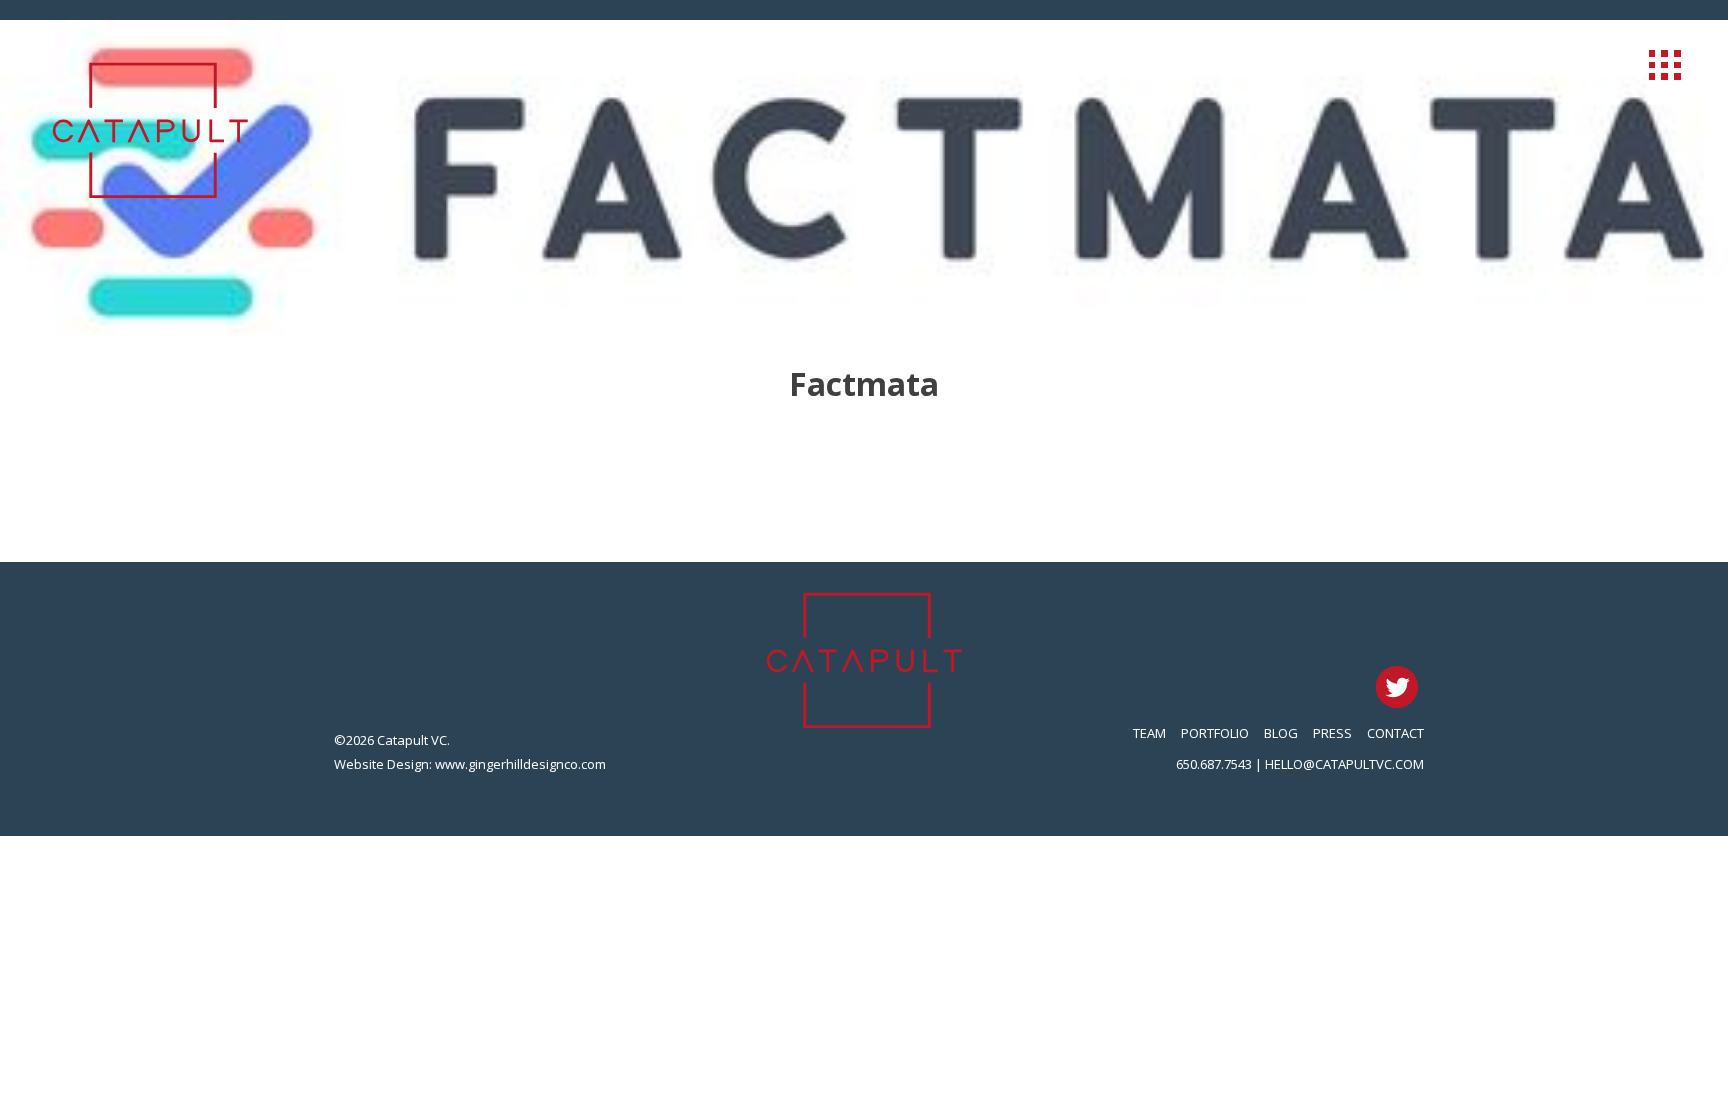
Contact (1395, 733)
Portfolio (1215, 733)
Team (1149, 733)
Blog (1281, 733)
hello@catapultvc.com (1344, 764)
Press (1332, 733)
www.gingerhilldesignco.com (520, 764)
